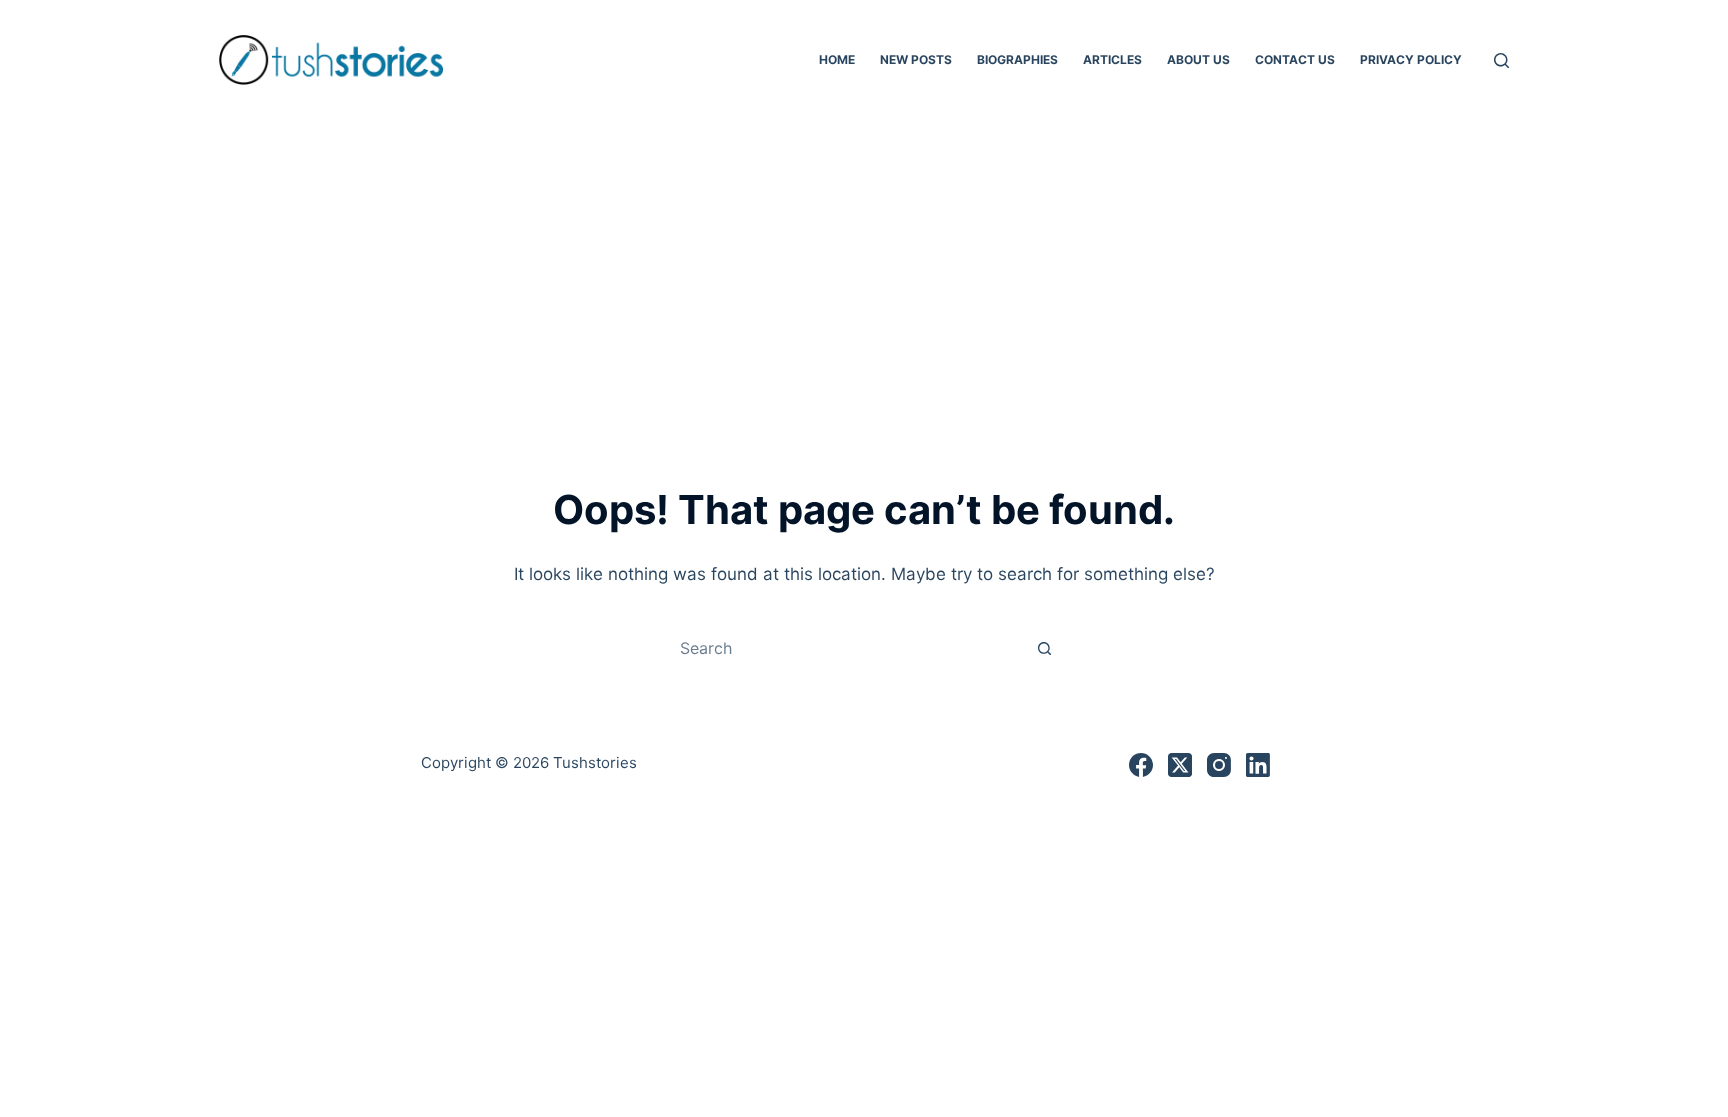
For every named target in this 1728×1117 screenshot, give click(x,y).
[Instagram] (1219, 765)
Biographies (1017, 59)
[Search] (1501, 60)
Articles (1112, 59)
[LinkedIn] (1258, 765)
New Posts (916, 59)
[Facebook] (1141, 765)
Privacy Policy (1411, 59)
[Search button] (1044, 648)
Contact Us (1295, 59)
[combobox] (845, 648)
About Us (1198, 59)
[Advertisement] (864, 270)
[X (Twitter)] (1180, 765)
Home (837, 59)
